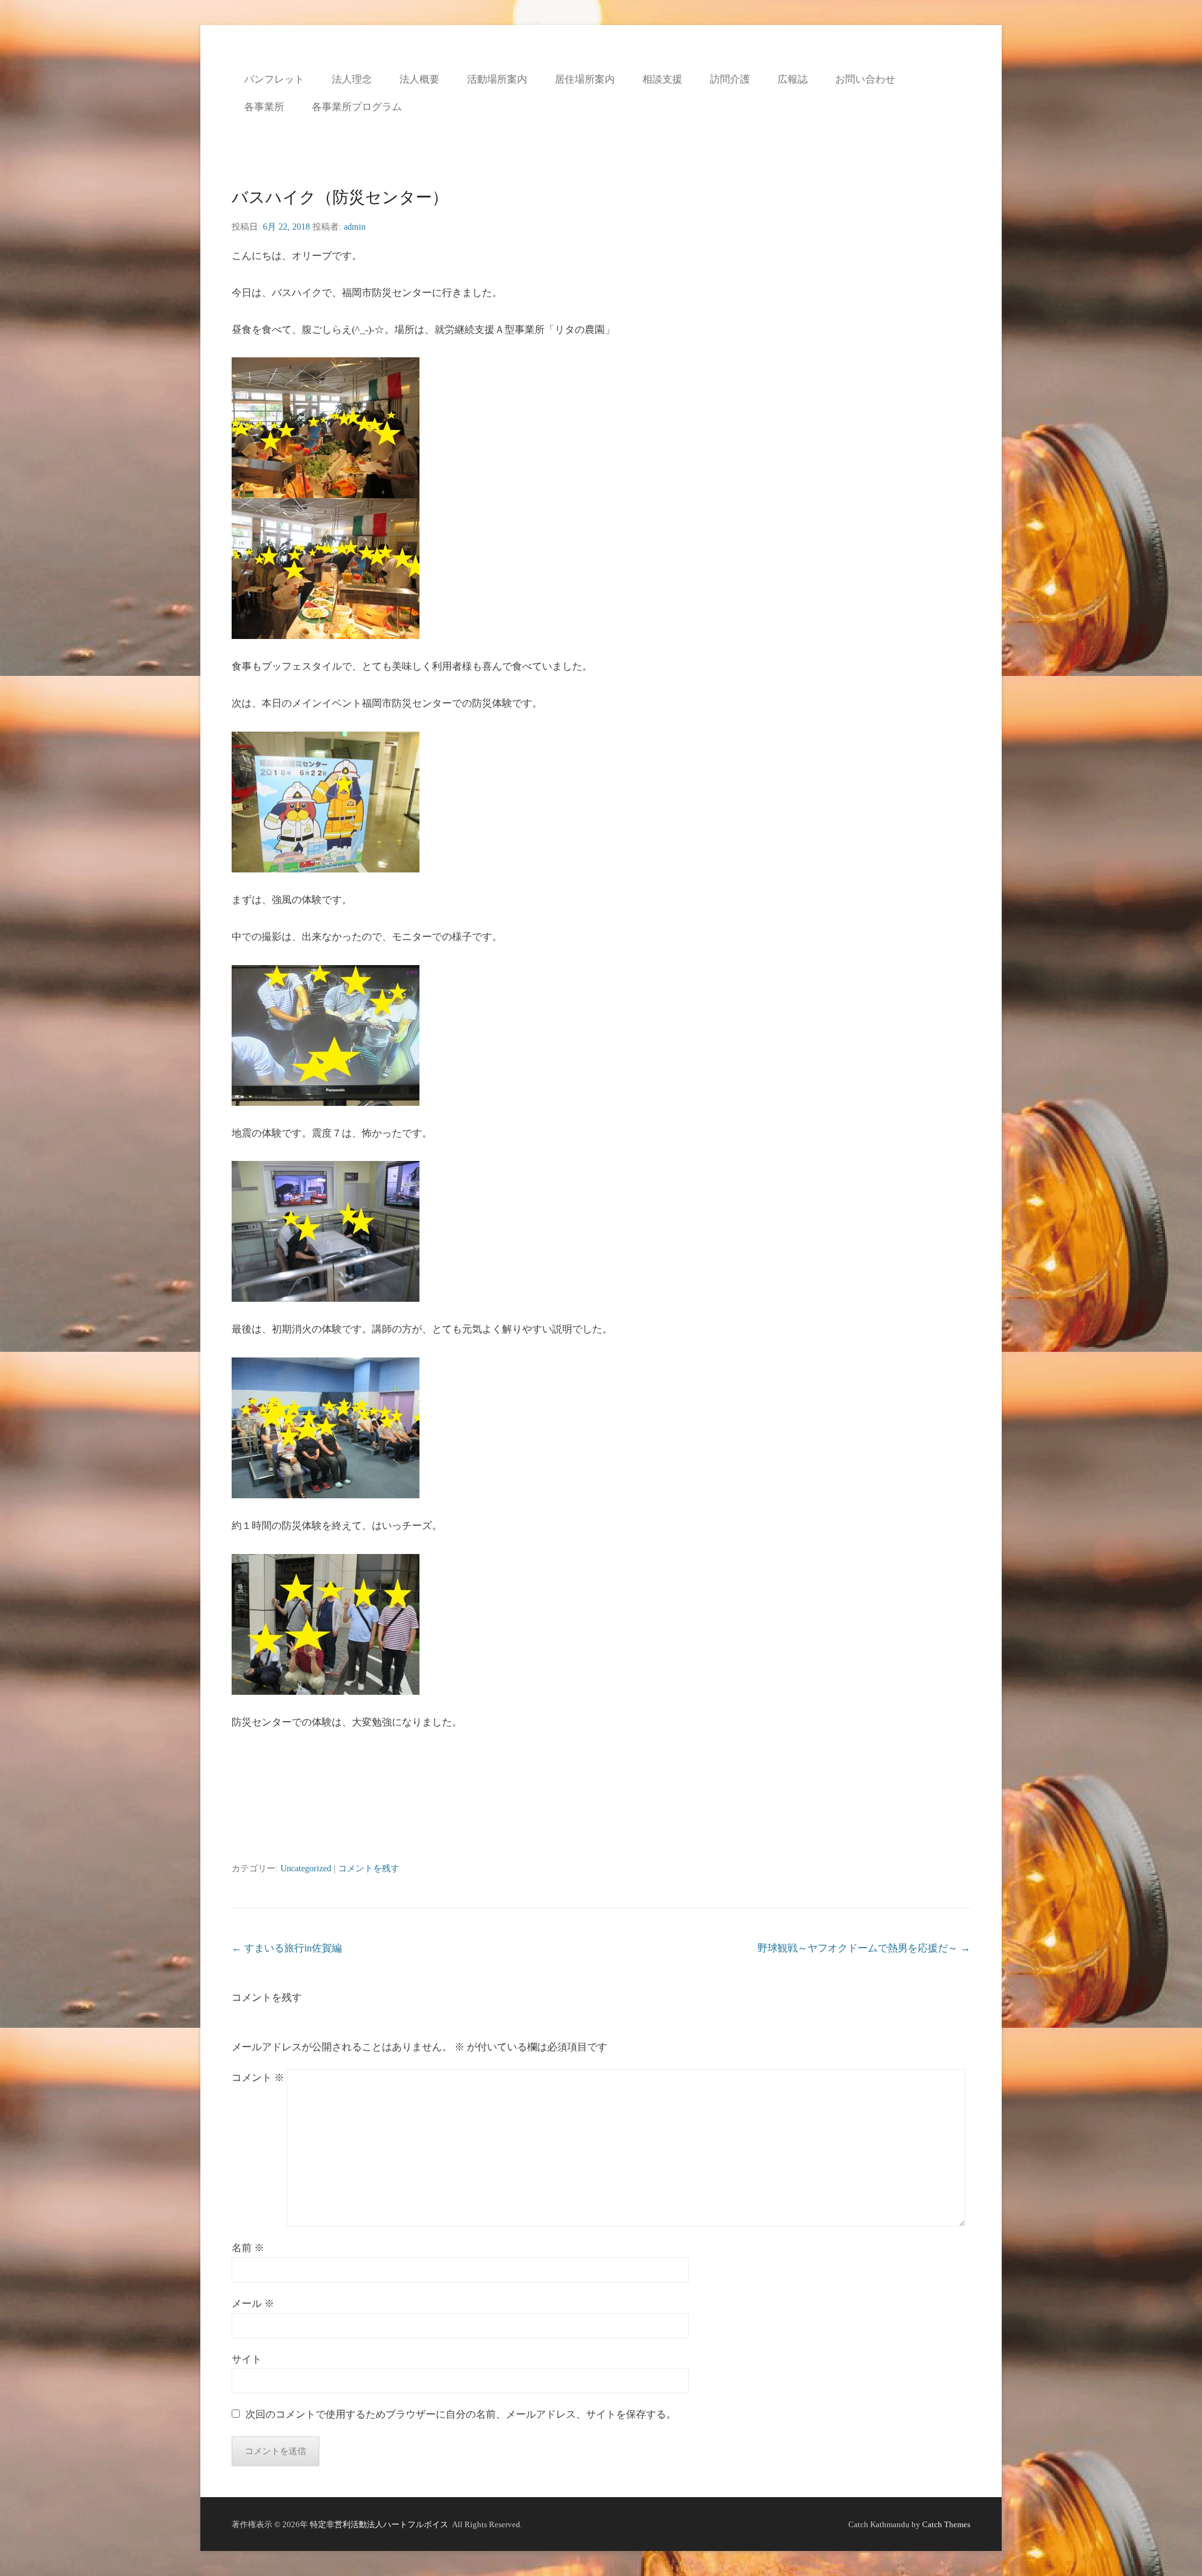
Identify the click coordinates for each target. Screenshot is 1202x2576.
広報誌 (793, 79)
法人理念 (352, 79)
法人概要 (419, 79)
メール (253, 2303)
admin (355, 227)
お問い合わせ (865, 79)
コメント (258, 2078)
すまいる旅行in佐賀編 (287, 1948)
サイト (247, 2359)
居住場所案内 (585, 79)
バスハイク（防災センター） (340, 197)
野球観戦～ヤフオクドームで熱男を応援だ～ (864, 1948)
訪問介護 (730, 79)
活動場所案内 (497, 79)
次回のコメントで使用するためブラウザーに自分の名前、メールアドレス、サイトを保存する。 (461, 2414)
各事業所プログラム (357, 107)
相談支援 (662, 79)
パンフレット (274, 79)
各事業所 (264, 107)
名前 (248, 2248)
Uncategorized (306, 1868)
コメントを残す (369, 1868)
